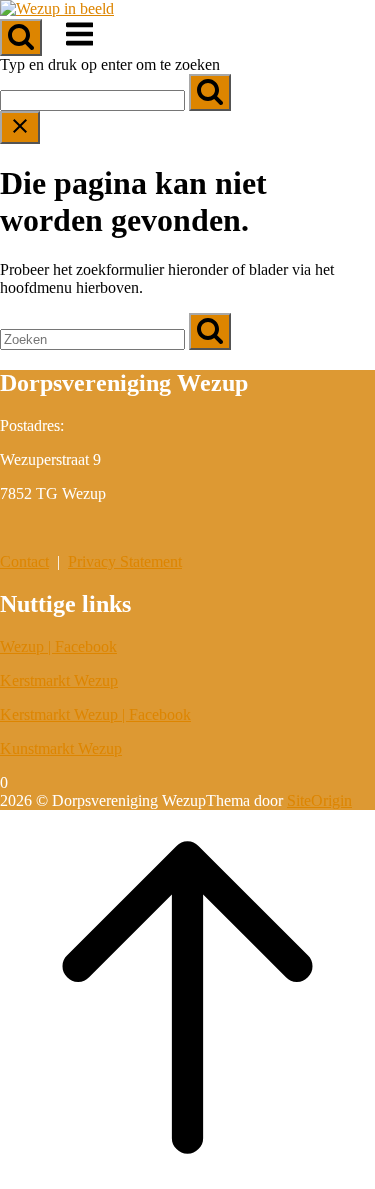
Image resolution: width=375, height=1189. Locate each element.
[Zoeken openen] (21, 37)
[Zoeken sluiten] (20, 127)
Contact (24, 561)
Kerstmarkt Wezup (59, 680)
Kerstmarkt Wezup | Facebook (95, 714)
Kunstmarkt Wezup (61, 748)
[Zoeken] (210, 92)
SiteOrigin (319, 800)
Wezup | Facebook (58, 646)
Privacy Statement (125, 561)
